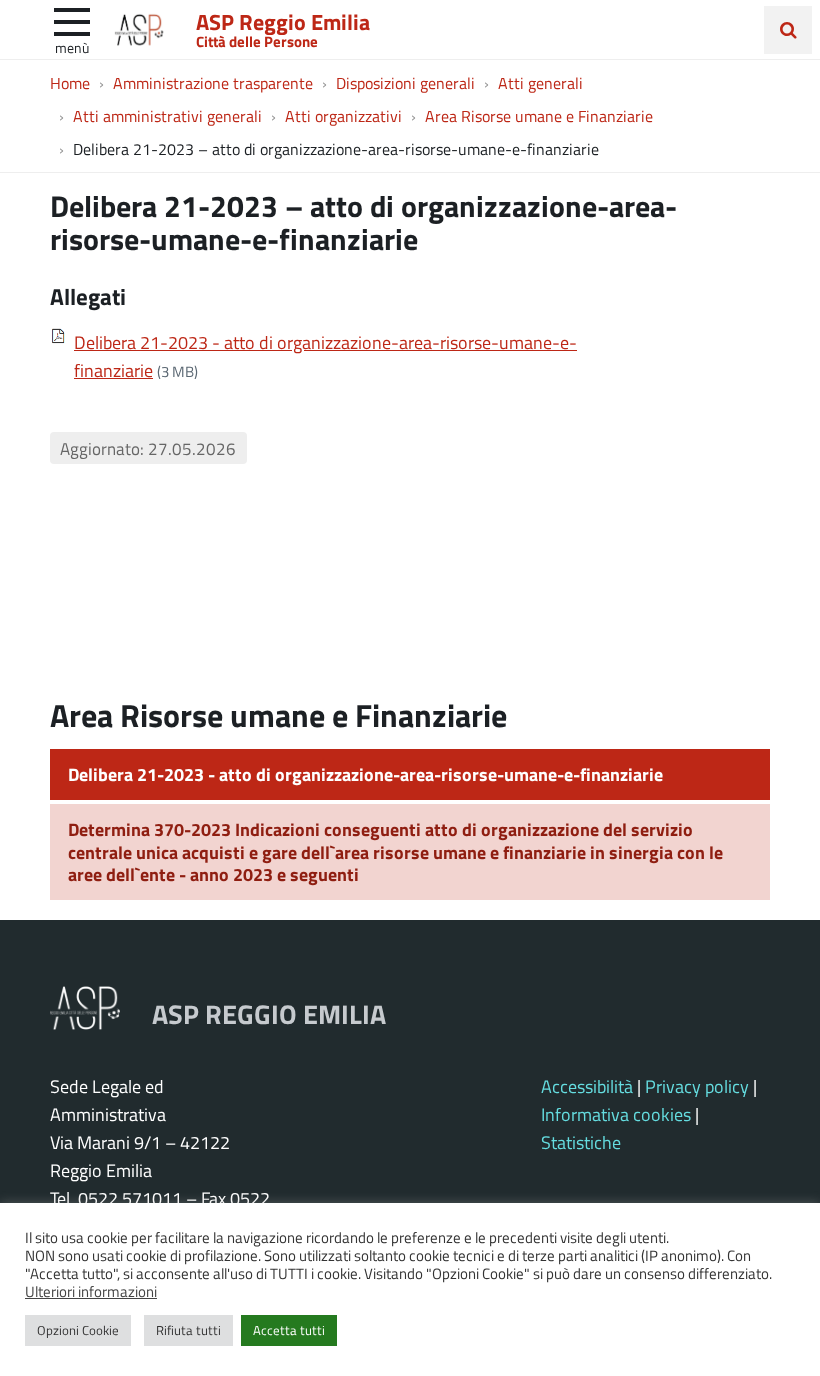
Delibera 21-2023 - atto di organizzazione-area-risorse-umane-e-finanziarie (365, 774)
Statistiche (581, 1142)
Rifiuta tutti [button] (188, 1330)
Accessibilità (587, 1086)
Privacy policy (697, 1086)
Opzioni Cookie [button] (78, 1330)
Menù (72, 47)
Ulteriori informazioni (91, 1291)
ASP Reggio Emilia (283, 21)
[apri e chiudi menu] (72, 20)
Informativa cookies (616, 1114)
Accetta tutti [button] (289, 1330)
